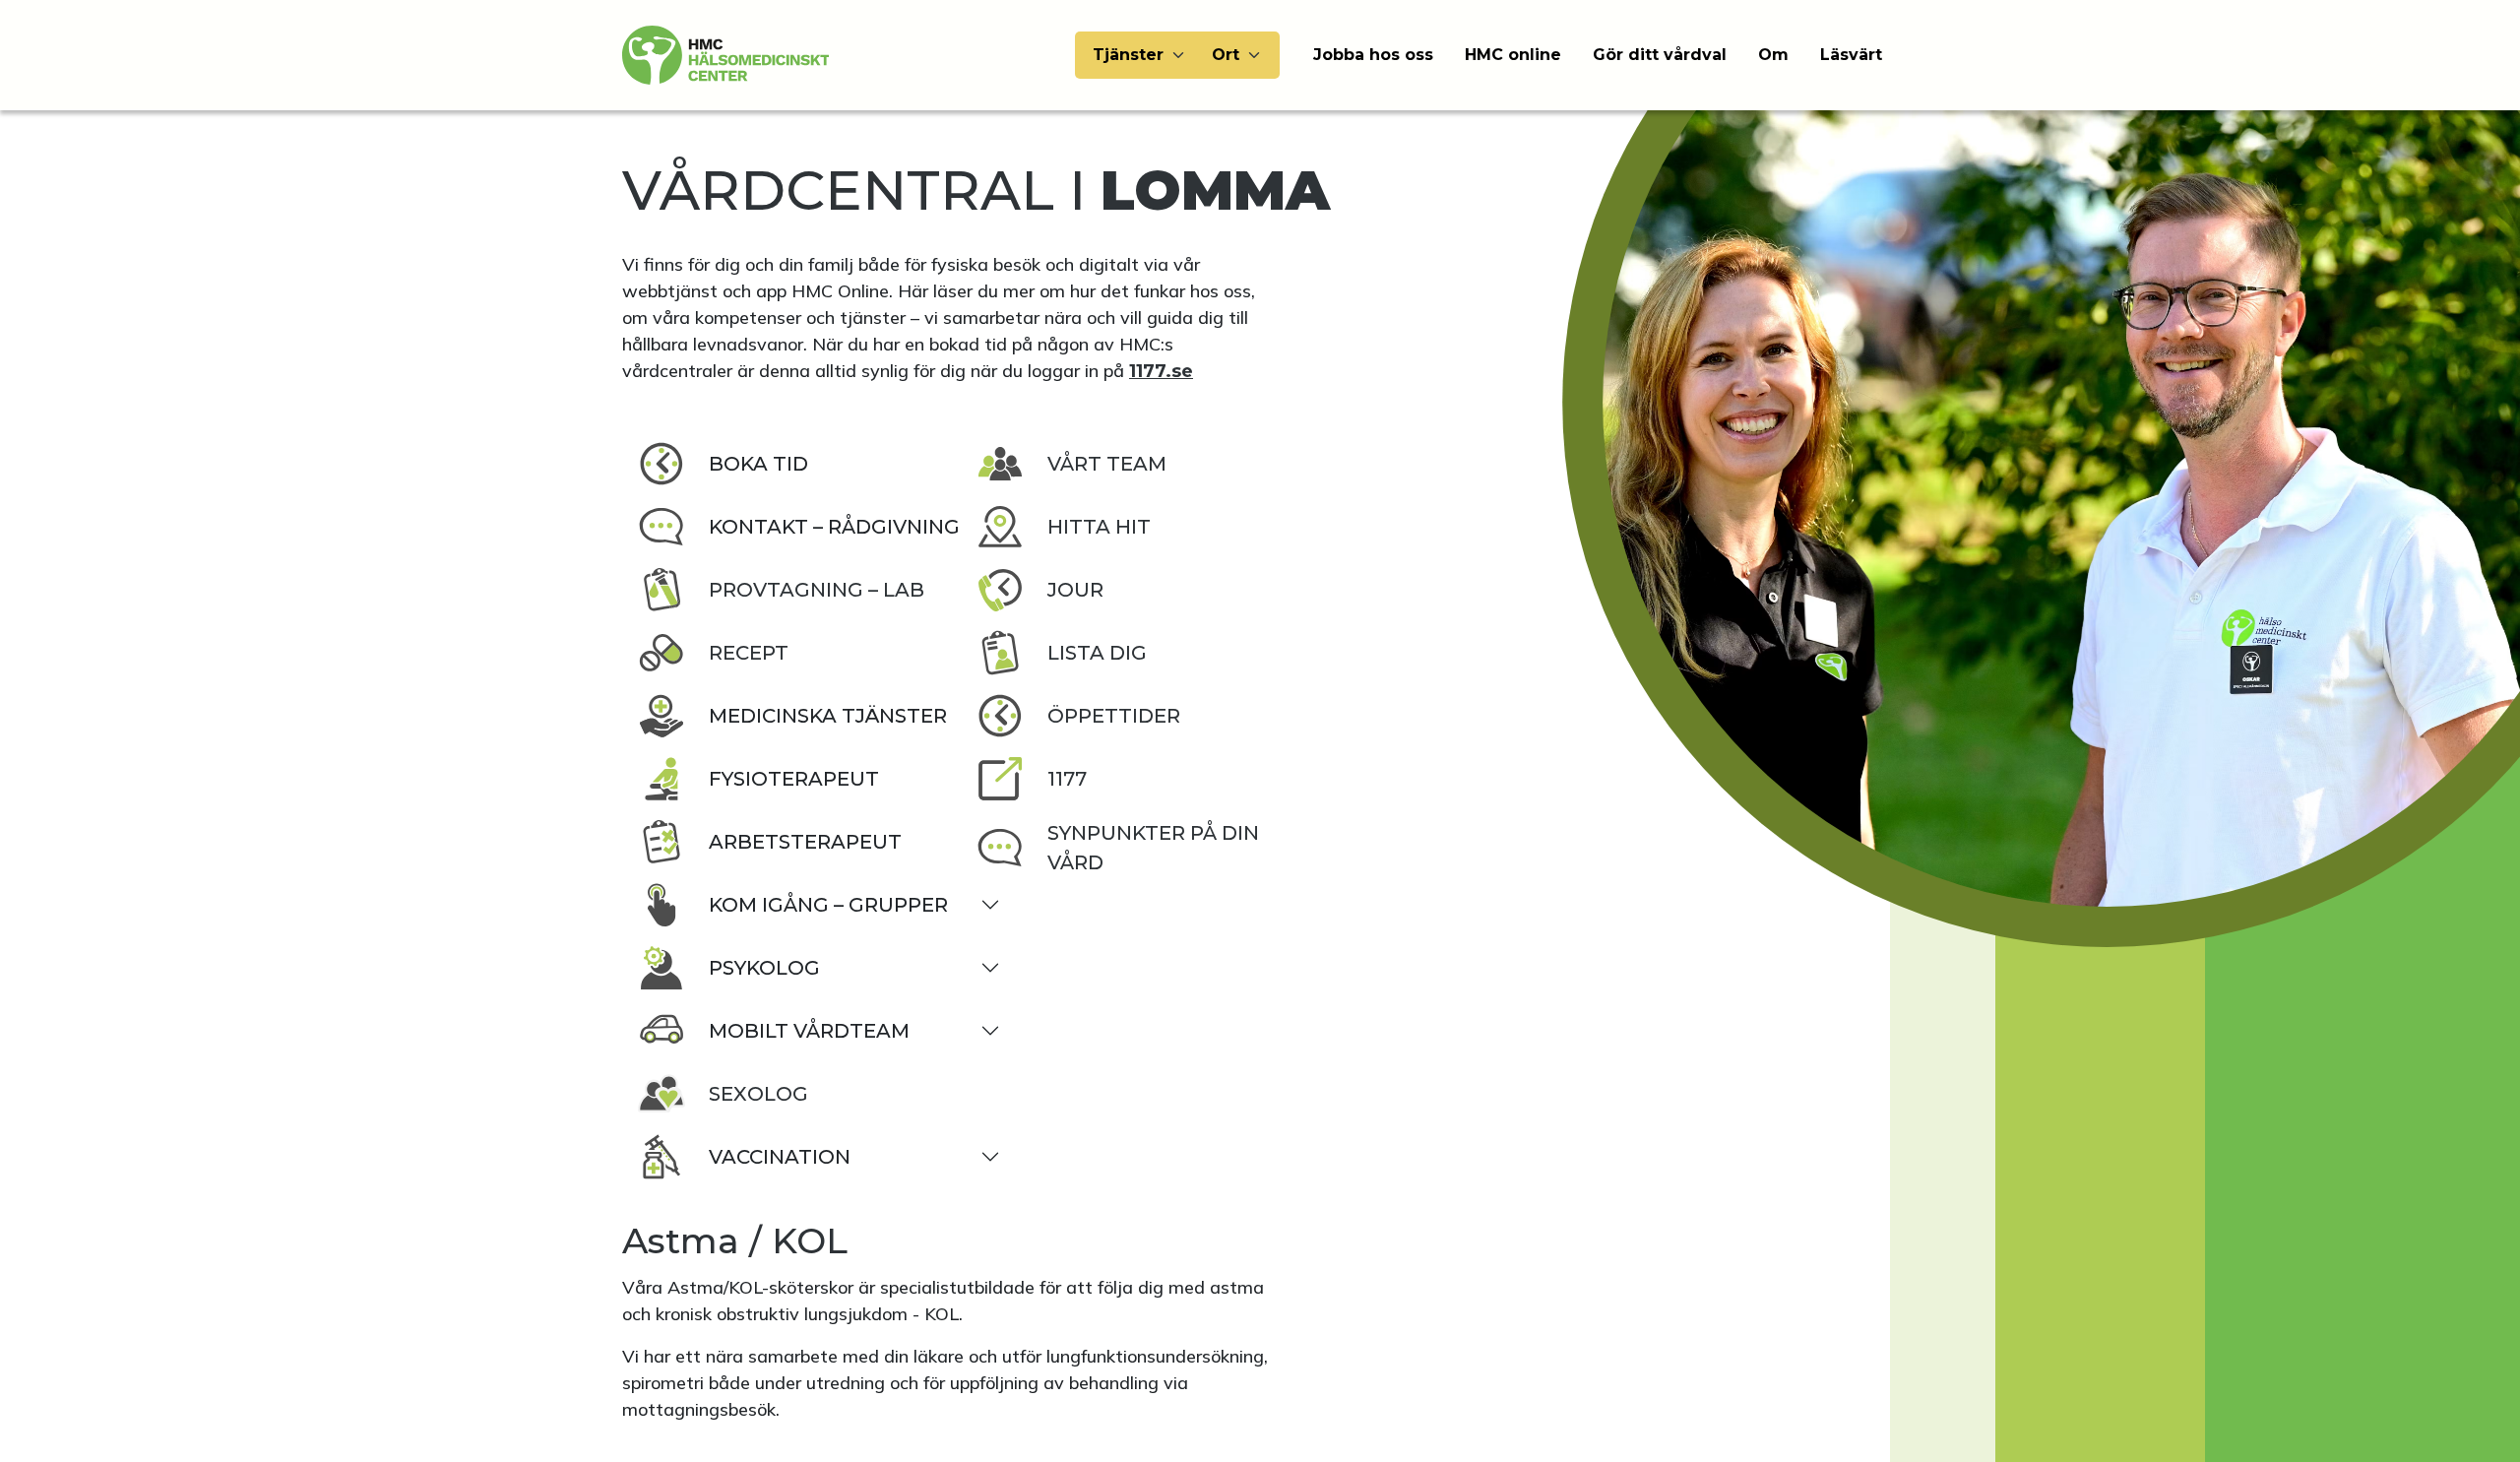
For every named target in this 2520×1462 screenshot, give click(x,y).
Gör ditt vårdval (1660, 55)
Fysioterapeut (794, 779)
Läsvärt (1851, 55)
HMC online (1513, 55)
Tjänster (1128, 55)
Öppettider (1114, 716)
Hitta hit (1099, 527)
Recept (749, 653)
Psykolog (764, 968)
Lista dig (1097, 653)
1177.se (1161, 371)
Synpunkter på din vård (1153, 848)
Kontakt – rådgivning (834, 527)
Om (1773, 55)
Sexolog (758, 1094)
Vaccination (780, 1157)
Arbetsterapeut (805, 842)
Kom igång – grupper (828, 905)
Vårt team (1107, 464)
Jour (1075, 590)
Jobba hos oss (1373, 55)
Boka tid (758, 464)
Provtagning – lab (817, 590)
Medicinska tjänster (828, 716)
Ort (1226, 55)
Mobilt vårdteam (809, 1031)
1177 (1067, 779)
